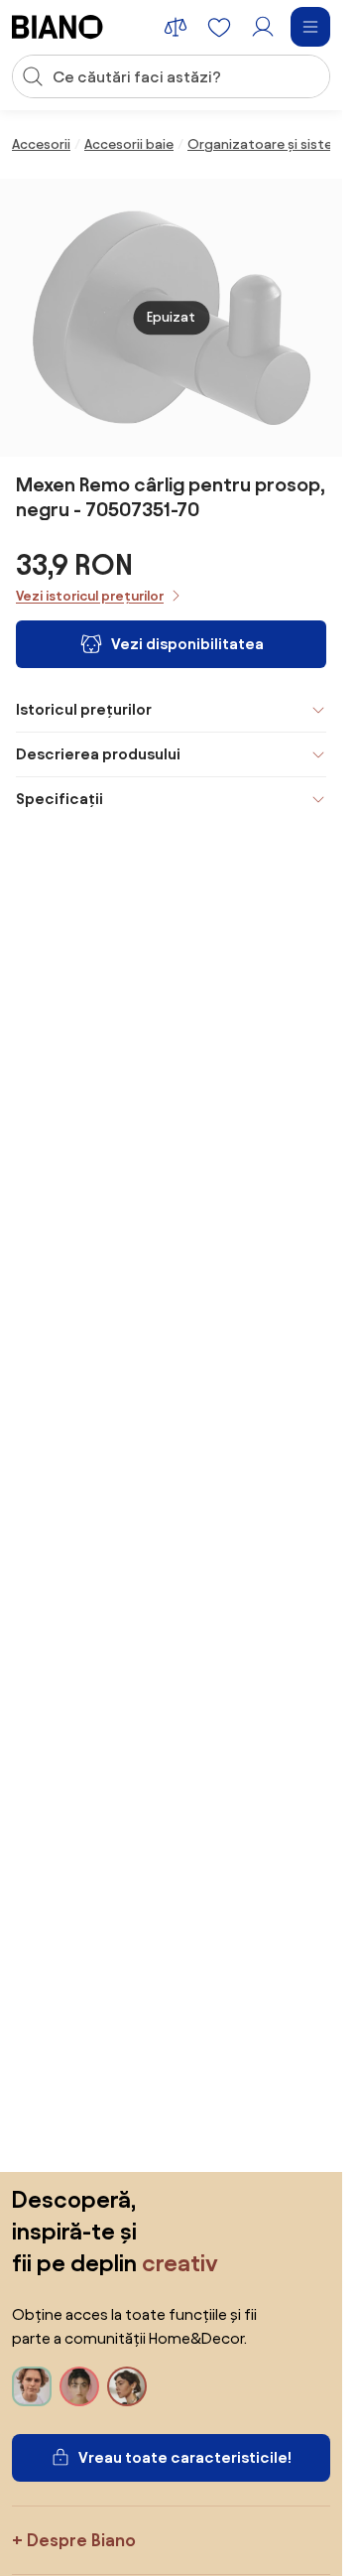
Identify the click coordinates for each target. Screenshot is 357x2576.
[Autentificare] (263, 27)
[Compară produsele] (176, 27)
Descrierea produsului (98, 754)
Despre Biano (81, 2540)
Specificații (59, 799)
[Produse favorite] (219, 27)
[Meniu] (310, 27)
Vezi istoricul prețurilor (90, 596)
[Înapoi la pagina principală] (58, 27)
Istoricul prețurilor (84, 709)
